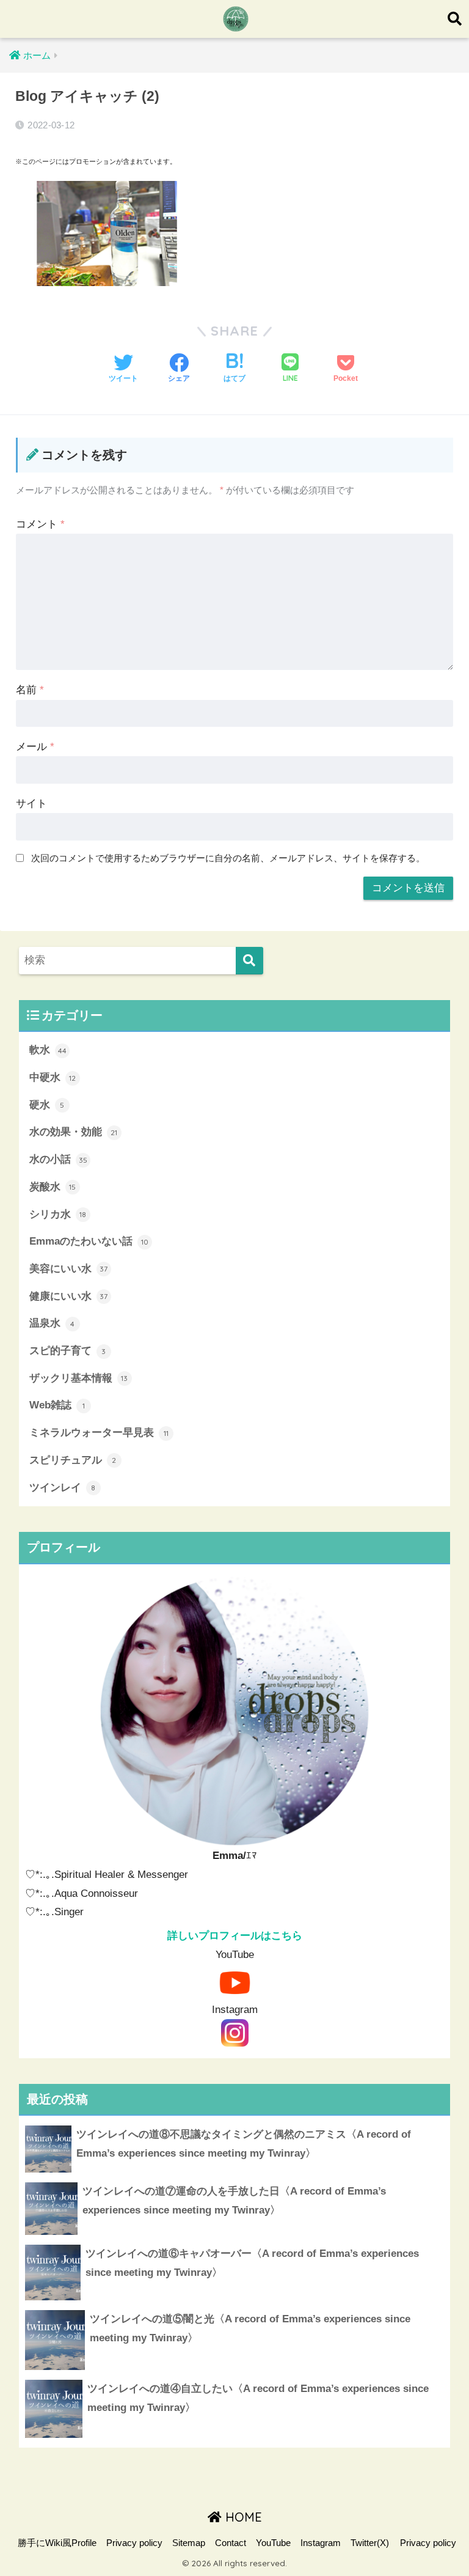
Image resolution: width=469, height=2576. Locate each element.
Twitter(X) (370, 2543)
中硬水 (53, 1077)
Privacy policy (134, 2543)
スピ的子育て (68, 1351)
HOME (242, 2517)
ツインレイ (63, 1488)
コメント (40, 524)
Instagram (321, 2543)
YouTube (273, 2543)
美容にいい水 (69, 1269)
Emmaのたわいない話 (89, 1241)
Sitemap (189, 2543)
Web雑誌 (57, 1405)
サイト (31, 804)
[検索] (249, 961)
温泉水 (52, 1323)
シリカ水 (58, 1214)
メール (35, 747)
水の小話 (58, 1159)
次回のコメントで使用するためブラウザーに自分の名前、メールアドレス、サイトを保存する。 (228, 858)
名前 (30, 690)
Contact (231, 2543)
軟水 (48, 1050)
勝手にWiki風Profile (57, 2543)
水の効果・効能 (74, 1132)
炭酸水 (53, 1187)
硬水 (47, 1105)
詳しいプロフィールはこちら (235, 1936)
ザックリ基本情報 (79, 1378)
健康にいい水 (69, 1296)
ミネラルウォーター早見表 (99, 1433)
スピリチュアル (73, 1460)
